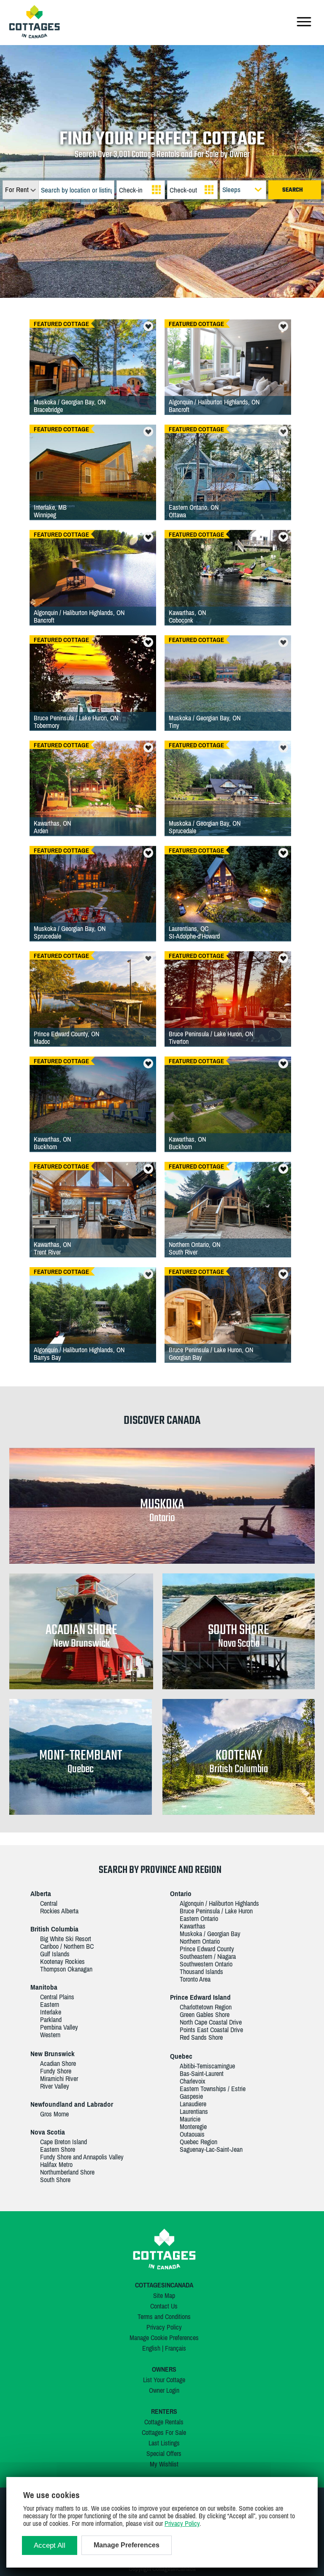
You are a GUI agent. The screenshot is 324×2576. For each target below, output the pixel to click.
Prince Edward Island (200, 1997)
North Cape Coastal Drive (211, 2022)
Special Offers (164, 2453)
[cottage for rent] (35, 36)
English (151, 2348)
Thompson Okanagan (66, 1969)
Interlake (51, 2012)
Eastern (50, 2004)
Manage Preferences (127, 2545)
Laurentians (194, 2111)
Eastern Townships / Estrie (213, 2089)
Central (49, 1903)
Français (175, 2348)
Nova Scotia (48, 2132)
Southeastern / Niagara (208, 1956)
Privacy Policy (164, 2327)
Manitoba (44, 1987)
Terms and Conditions (164, 2317)
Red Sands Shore (201, 2037)
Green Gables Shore (205, 2014)
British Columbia (54, 1929)
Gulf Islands (55, 1954)
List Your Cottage (164, 2380)
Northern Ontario (200, 1941)
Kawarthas (193, 1926)
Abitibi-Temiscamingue (207, 2066)
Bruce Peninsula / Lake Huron (216, 1911)
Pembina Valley (59, 2027)
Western (50, 2035)
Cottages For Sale (164, 2432)
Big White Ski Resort (66, 1939)
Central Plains (57, 1997)
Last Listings (164, 2443)
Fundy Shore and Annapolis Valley (82, 2157)
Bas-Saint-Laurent (202, 2073)
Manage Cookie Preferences (164, 2338)
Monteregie (193, 2127)
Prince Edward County (207, 1949)
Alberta (41, 1894)
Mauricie (190, 2119)
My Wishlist (164, 2464)
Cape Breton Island (63, 2142)
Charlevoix (193, 2081)
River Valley (55, 2086)
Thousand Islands (201, 1971)
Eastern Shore (58, 2149)
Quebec (181, 2056)
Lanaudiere (193, 2104)
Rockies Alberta (59, 1911)
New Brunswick (53, 2054)
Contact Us (164, 2306)
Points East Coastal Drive (211, 2030)
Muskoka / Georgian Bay (210, 1934)
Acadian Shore (58, 2063)
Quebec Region (198, 2142)
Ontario (181, 1894)
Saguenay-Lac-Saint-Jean (211, 2149)
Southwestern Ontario (206, 1964)
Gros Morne (54, 2114)
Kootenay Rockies (62, 1961)
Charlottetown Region (206, 2007)
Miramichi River (59, 2078)
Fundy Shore (56, 2071)
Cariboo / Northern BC (67, 1946)
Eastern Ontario (199, 1918)
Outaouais (192, 2134)
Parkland (51, 2020)
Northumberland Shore (67, 2172)
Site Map (164, 2295)
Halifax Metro (56, 2164)
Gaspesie (191, 2096)
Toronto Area (195, 1979)
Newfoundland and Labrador (72, 2104)
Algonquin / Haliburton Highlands (219, 1903)
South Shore (55, 2180)
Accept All (50, 2545)
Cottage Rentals (164, 2422)
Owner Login (164, 2390)
